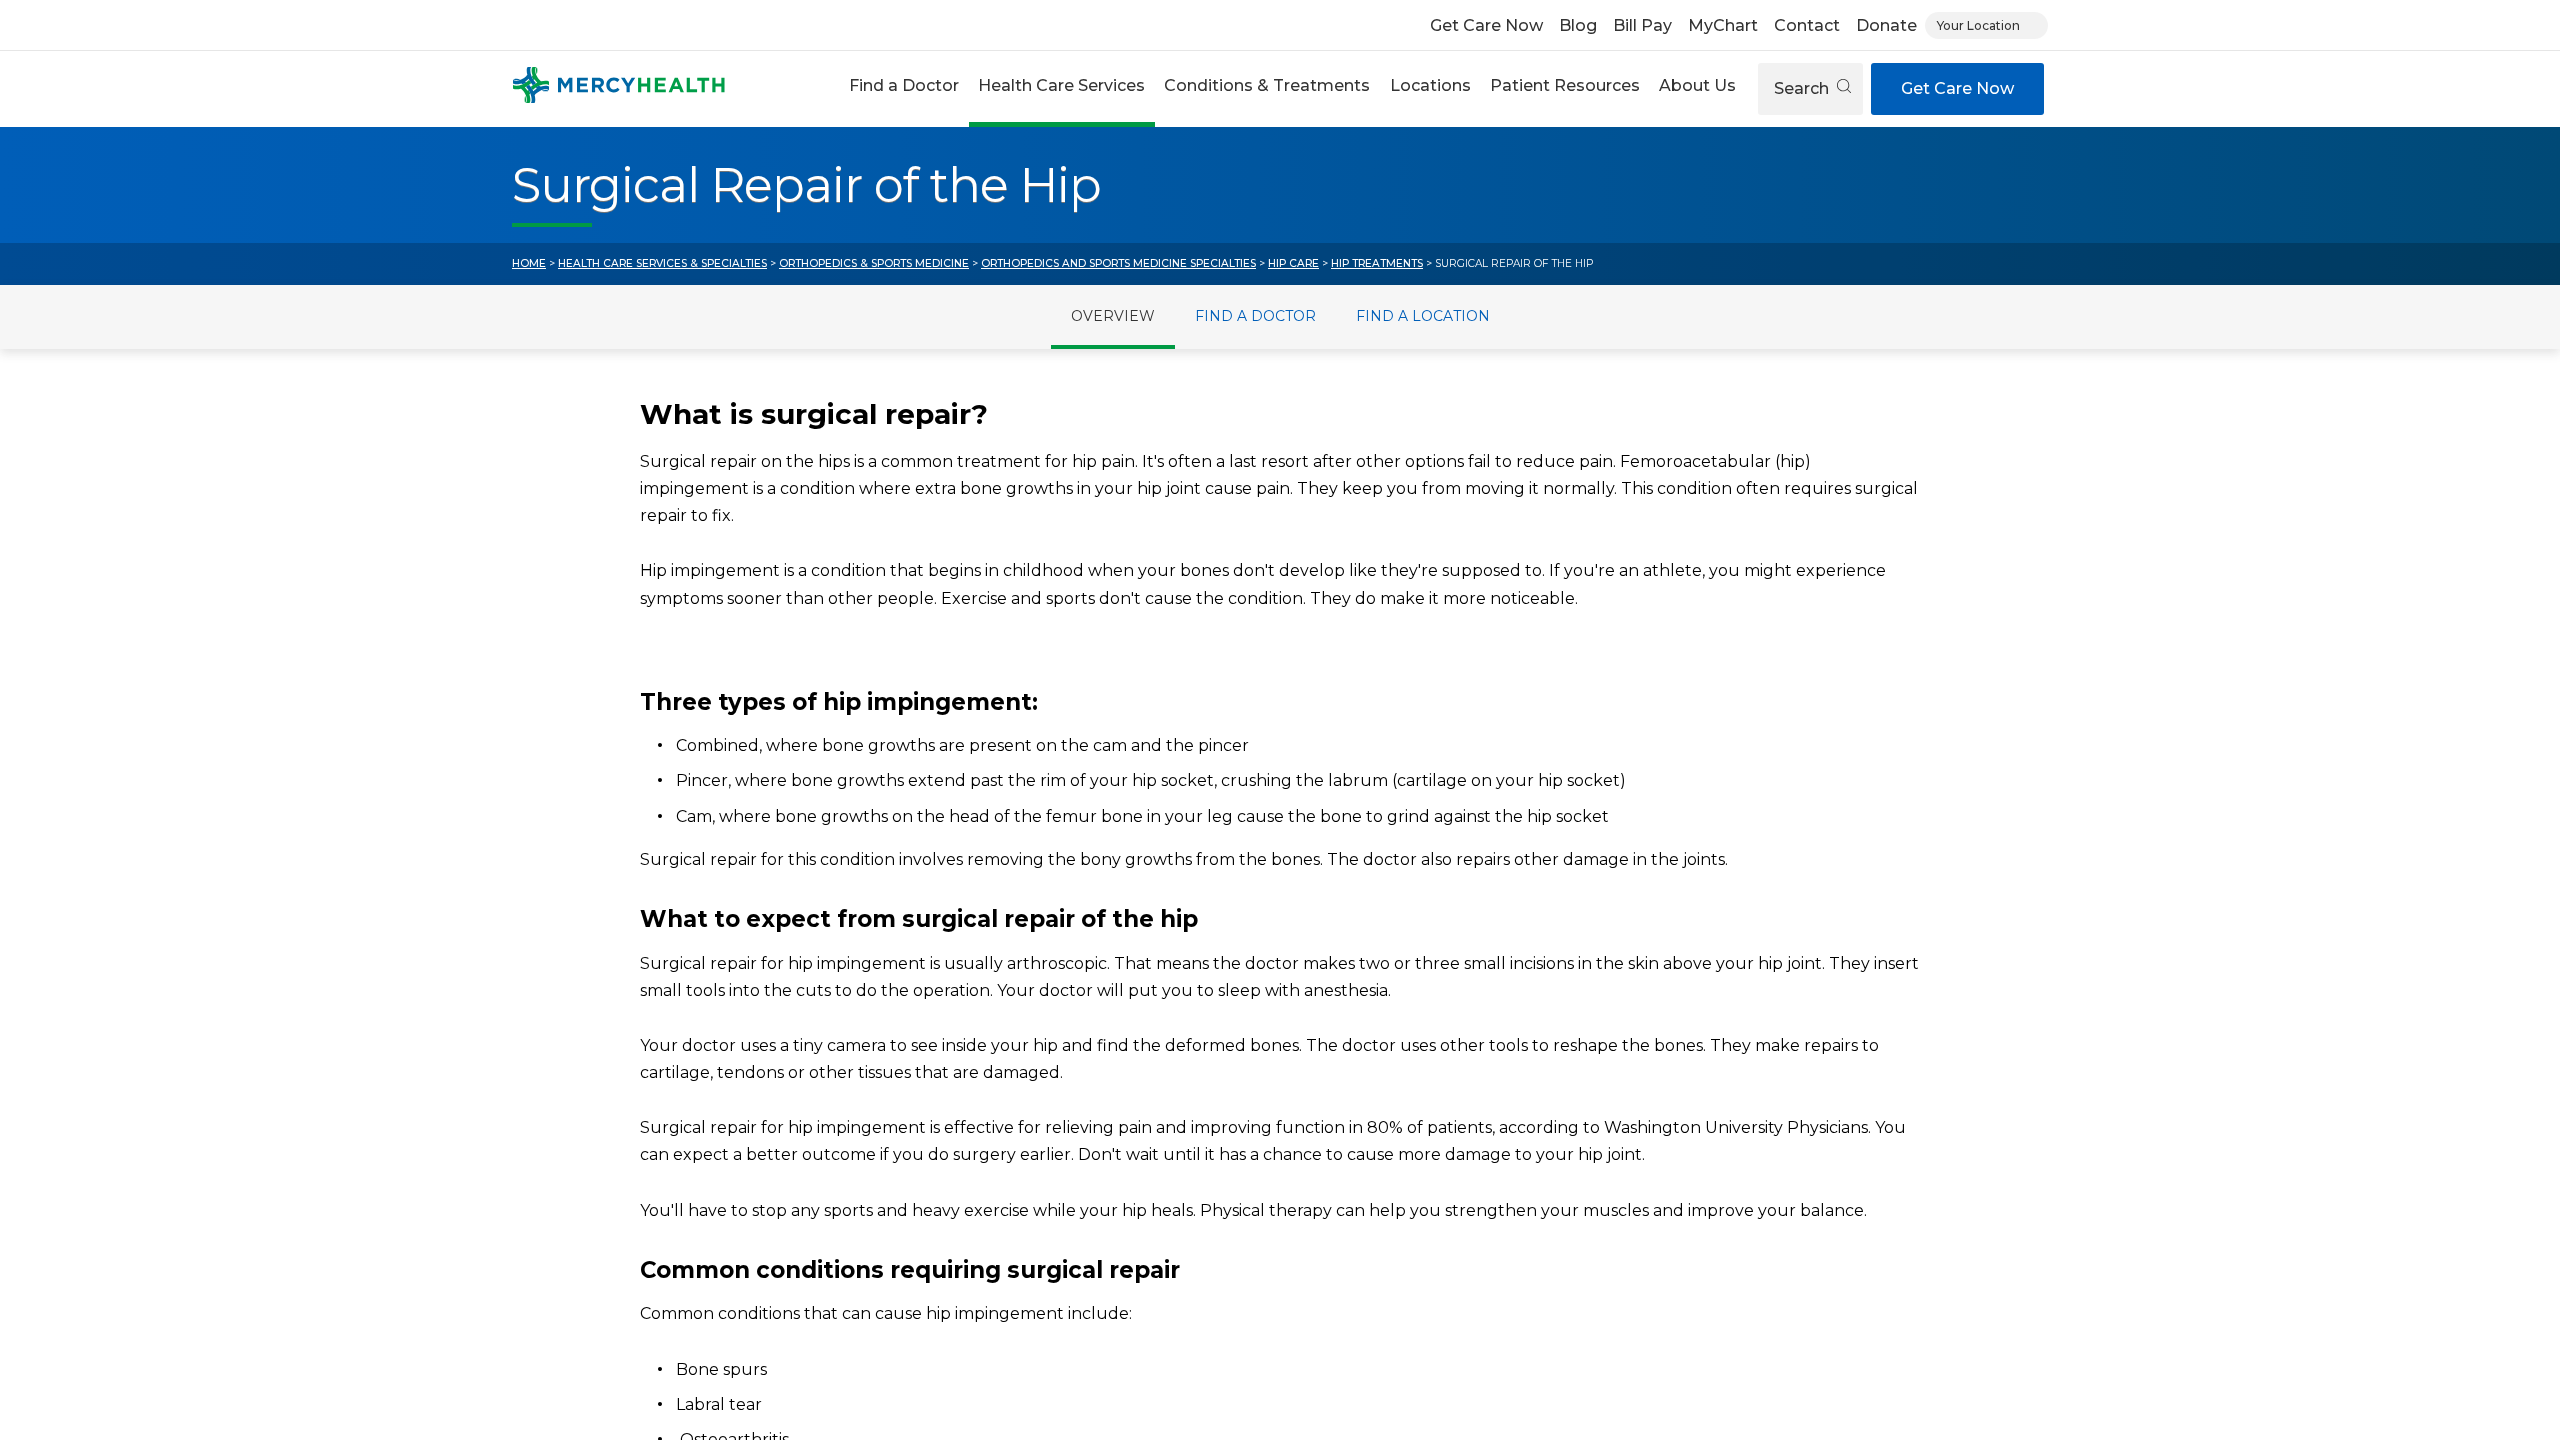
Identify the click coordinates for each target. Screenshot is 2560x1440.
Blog (1578, 25)
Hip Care (1293, 263)
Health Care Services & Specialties (662, 263)
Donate (1886, 25)
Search (1803, 88)
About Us (1697, 85)
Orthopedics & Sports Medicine (874, 263)
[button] (903, 88)
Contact (1807, 25)
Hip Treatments (1377, 263)
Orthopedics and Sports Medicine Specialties (1118, 263)
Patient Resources (1565, 85)
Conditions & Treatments (1267, 85)
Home (529, 263)
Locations (1430, 85)
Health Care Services (1061, 85)
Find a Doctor (904, 85)
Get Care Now (1486, 25)
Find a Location (1423, 316)
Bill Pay (1642, 25)
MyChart (1723, 25)
